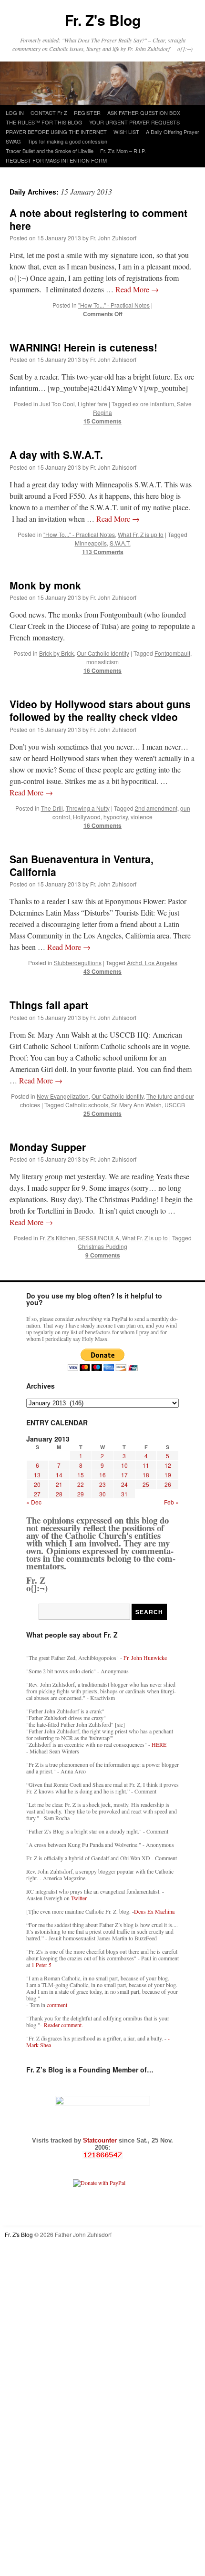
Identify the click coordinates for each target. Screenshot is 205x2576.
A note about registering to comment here (98, 219)
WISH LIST (126, 132)
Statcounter (101, 2140)
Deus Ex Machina (154, 1911)
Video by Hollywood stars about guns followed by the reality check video (100, 710)
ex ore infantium (153, 404)
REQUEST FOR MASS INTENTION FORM (56, 160)
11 (146, 1465)
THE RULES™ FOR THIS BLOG (44, 122)
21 (59, 1484)
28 (59, 1494)
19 (168, 1475)
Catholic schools (87, 1105)
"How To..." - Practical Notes (114, 305)
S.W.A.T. (120, 543)
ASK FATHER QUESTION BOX (144, 113)
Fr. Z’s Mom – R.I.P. (123, 151)
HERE (159, 1744)
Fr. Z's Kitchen (57, 1238)
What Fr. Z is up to (141, 534)
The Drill (52, 808)
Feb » (171, 1502)
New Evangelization (63, 1096)
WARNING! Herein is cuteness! (83, 347)
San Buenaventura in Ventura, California (82, 865)
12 (168, 1465)
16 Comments (102, 670)
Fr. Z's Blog (103, 20)
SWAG (13, 141)
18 (146, 1475)
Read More (137, 289)
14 (59, 1475)
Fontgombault (172, 653)
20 (37, 1484)
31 (124, 1494)
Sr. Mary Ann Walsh (136, 1105)
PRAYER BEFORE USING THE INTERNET (56, 132)
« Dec (34, 1502)
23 (102, 1484)
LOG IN (15, 113)
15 (81, 1475)
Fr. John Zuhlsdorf (113, 238)
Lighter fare (92, 404)
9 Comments (103, 1255)
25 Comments (102, 1113)
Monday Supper (48, 1147)
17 (124, 1475)
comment (57, 2005)
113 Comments (103, 552)
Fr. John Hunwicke (145, 1658)
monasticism (102, 662)
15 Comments (102, 421)
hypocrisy (116, 817)
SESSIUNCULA (99, 1238)
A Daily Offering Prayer (173, 132)
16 (102, 1475)
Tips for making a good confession (67, 141)
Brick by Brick (56, 653)
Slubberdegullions (78, 963)
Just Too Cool (57, 404)
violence (142, 817)
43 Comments (102, 971)
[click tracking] (102, 2155)
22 (81, 1484)
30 (102, 1494)
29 (81, 1494)
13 (37, 1475)
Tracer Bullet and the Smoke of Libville (50, 151)
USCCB (175, 1105)
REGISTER (87, 113)
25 (146, 1484)
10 (124, 1465)
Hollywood (87, 817)
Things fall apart (49, 1005)
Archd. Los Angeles (152, 963)
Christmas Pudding (102, 1246)
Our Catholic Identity (103, 653)
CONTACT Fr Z (49, 113)
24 (124, 1484)
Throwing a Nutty (88, 808)
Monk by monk (45, 585)
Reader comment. (63, 2025)
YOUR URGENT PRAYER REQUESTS (134, 122)
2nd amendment (156, 808)
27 (37, 1494)
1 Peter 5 (41, 1965)
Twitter (79, 1898)
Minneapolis (91, 543)
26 (168, 1484)
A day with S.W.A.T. (56, 454)
